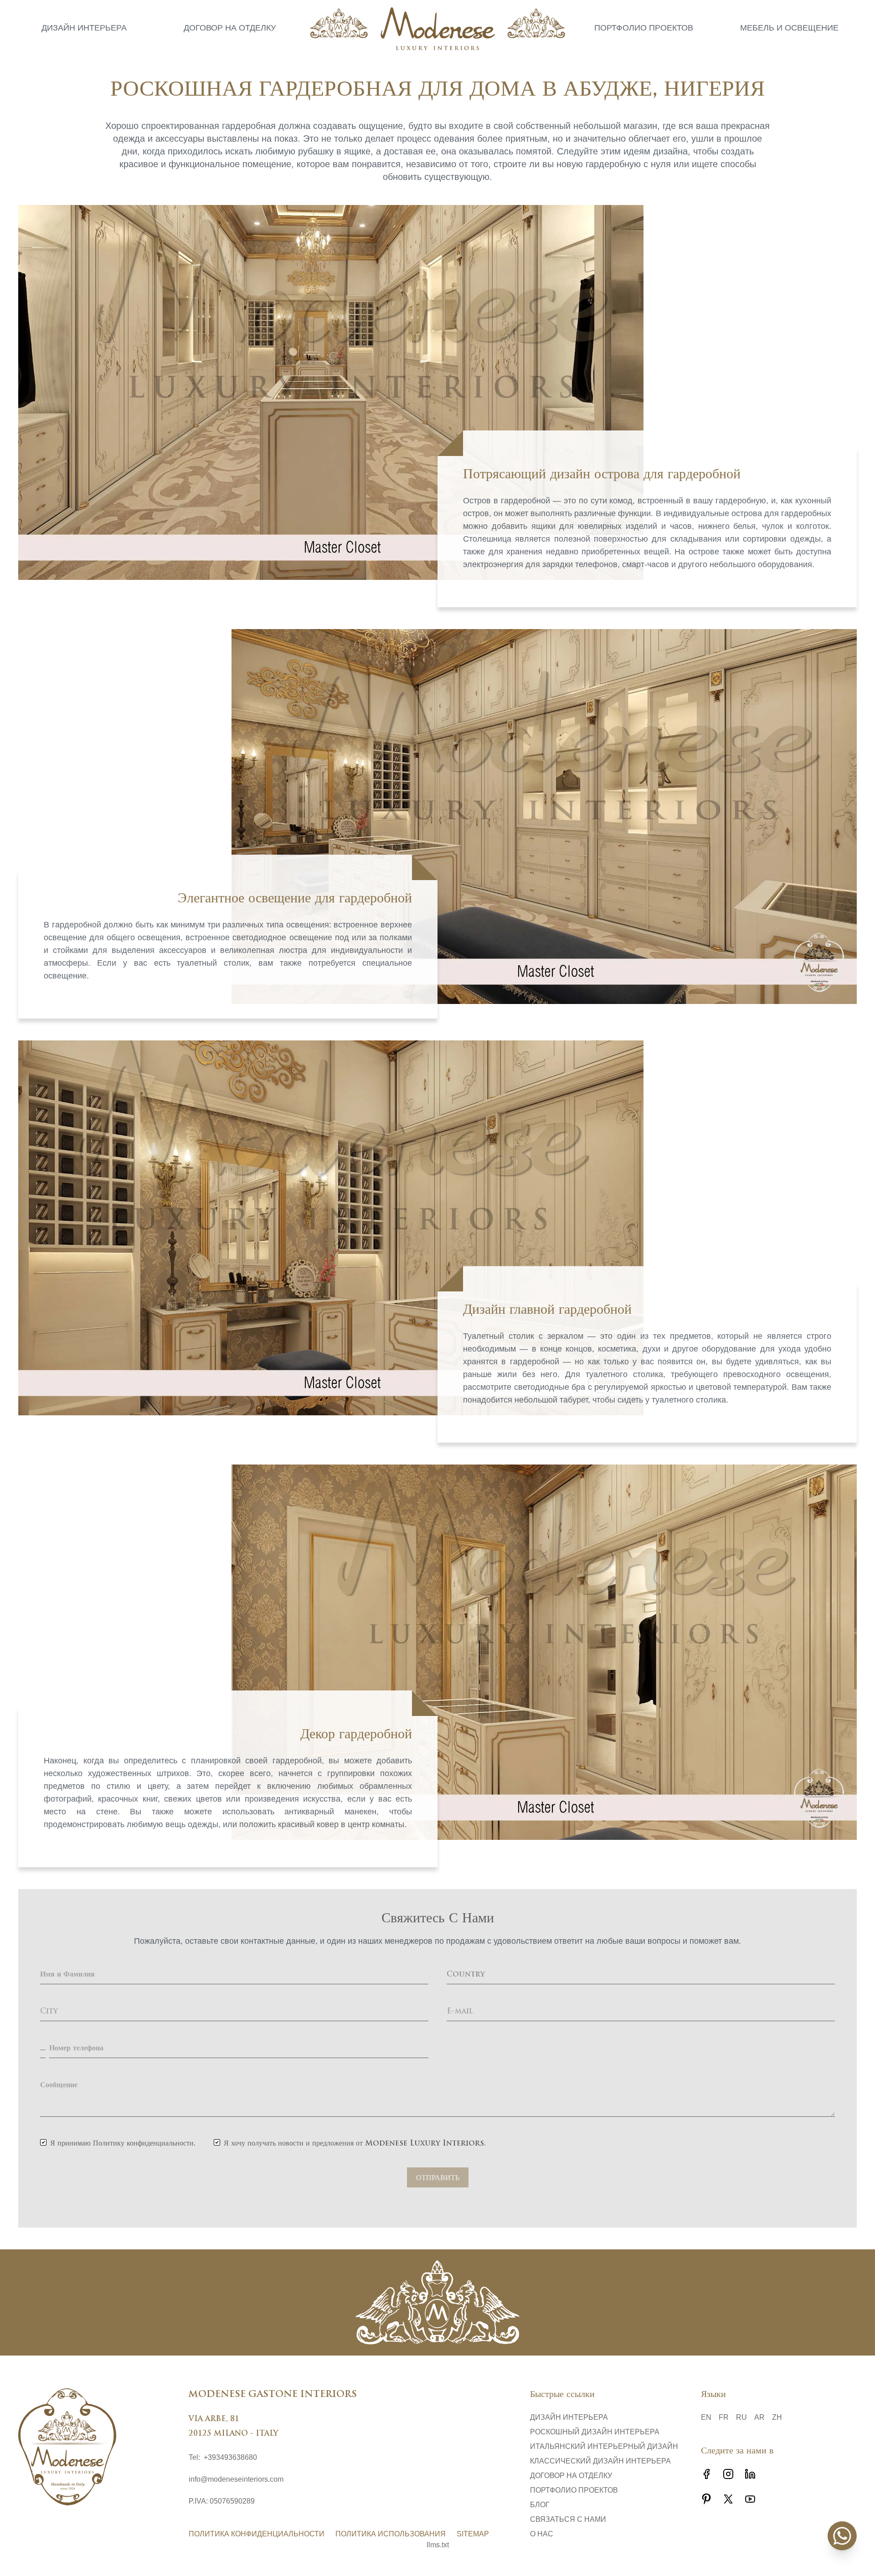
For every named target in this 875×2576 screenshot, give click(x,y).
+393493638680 (230, 2457)
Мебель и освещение (789, 28)
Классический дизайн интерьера (600, 2461)
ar (759, 2417)
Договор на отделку (230, 28)
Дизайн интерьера (84, 28)
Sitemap (473, 2534)
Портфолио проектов (644, 28)
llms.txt (438, 2545)
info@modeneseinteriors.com (236, 2479)
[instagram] (728, 2474)
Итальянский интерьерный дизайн (604, 2446)
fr (724, 2417)
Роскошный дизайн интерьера (595, 2432)
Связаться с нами (568, 2519)
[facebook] (706, 2474)
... (43, 2049)
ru (741, 2417)
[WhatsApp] (842, 2536)
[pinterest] (706, 2499)
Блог (540, 2505)
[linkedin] (750, 2474)
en (706, 2417)
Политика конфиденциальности (257, 2534)
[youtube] (750, 2499)
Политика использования (391, 2534)
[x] (728, 2499)
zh (777, 2417)
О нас (542, 2534)
